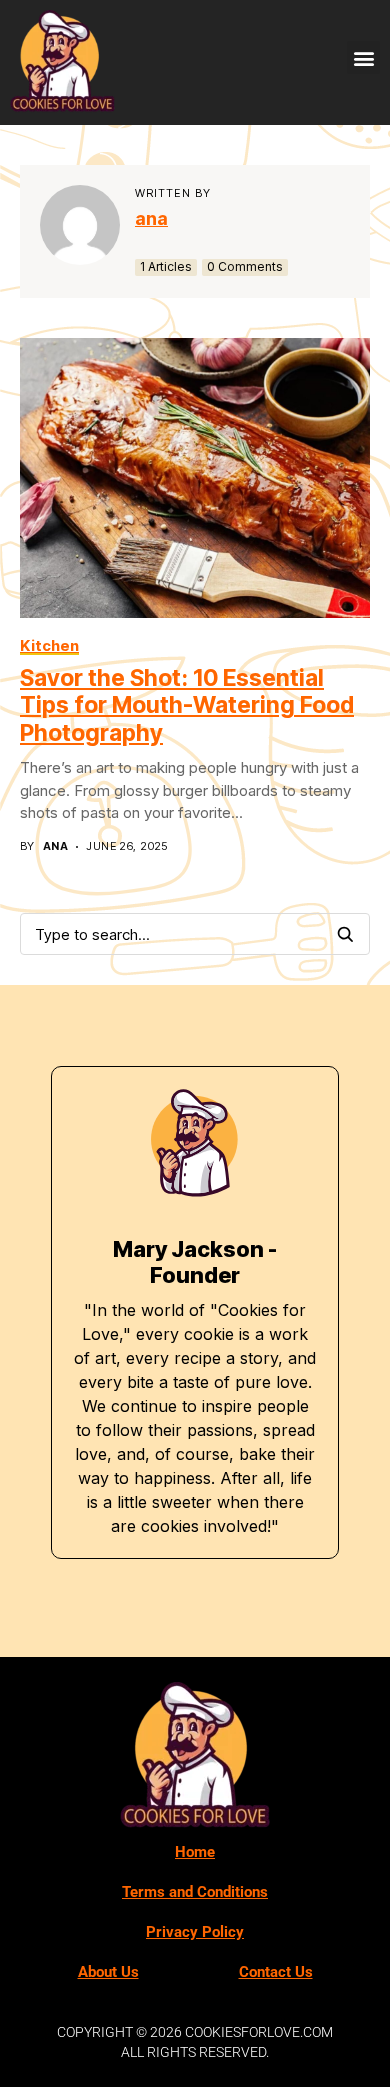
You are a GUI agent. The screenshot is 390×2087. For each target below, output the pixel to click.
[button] (363, 57)
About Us (108, 1972)
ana (151, 218)
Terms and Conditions (195, 1892)
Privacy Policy (195, 1932)
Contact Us (276, 1972)
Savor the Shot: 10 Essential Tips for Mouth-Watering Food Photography (187, 705)
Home (195, 1852)
